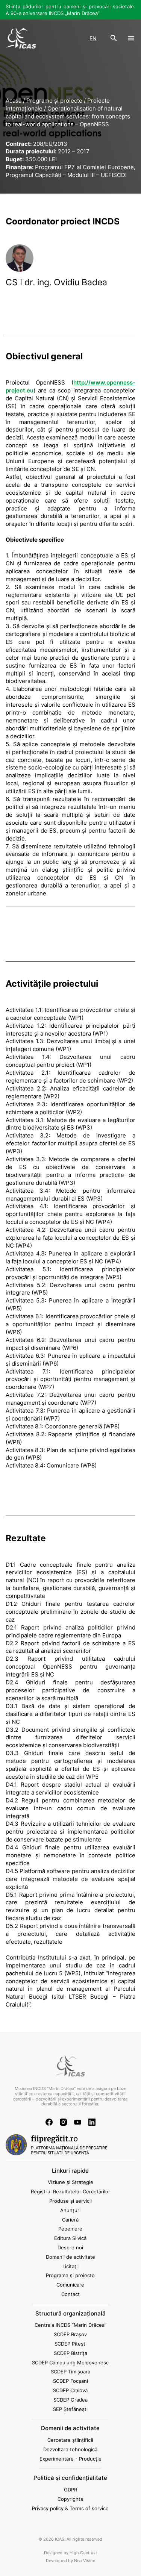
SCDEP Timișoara (70, 2372)
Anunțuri (70, 2210)
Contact (70, 2294)
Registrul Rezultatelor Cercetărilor (70, 2191)
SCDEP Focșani (70, 2381)
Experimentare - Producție (70, 2459)
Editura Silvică (70, 2238)
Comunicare (70, 2285)
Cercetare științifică (70, 2440)
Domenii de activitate (70, 2257)
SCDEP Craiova (70, 2390)
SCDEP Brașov (70, 2334)
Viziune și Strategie (70, 2182)
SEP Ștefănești (70, 2409)
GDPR (70, 2490)
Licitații (70, 2266)
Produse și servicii (70, 2201)
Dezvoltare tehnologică (70, 2449)
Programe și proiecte (70, 2275)
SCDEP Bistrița (70, 2353)
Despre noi (70, 2247)
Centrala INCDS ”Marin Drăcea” (70, 2325)
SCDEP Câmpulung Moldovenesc (70, 2362)
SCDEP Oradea (70, 2400)
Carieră (70, 2220)
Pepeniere (70, 2229)
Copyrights (70, 2499)
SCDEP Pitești (70, 2344)
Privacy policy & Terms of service (70, 2508)
